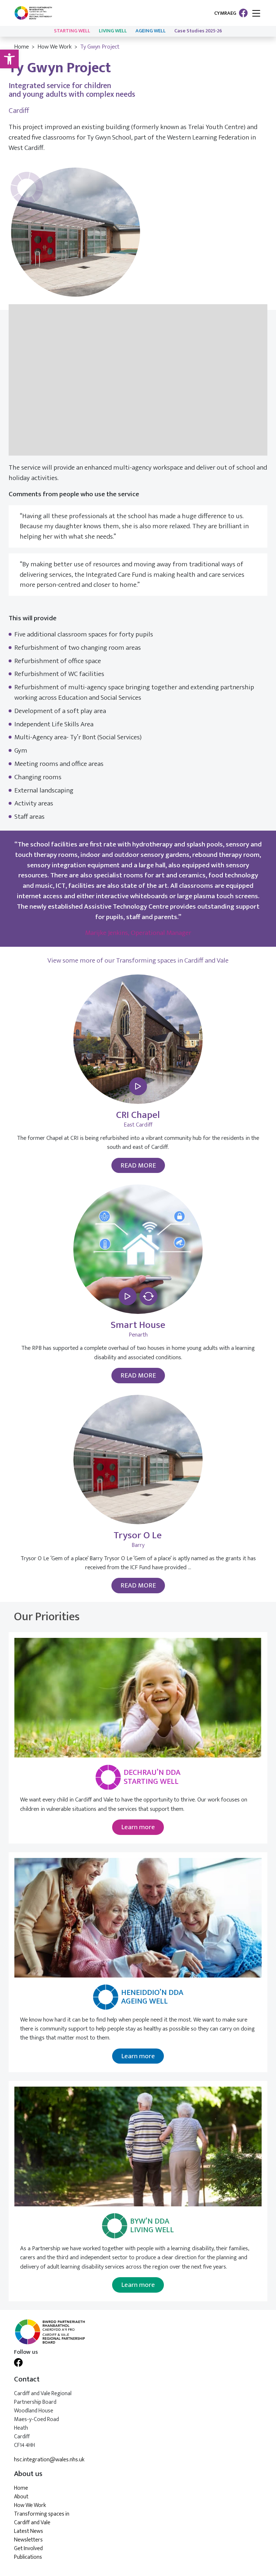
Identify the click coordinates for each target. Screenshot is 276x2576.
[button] (9, 59)
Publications (28, 2557)
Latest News (29, 2531)
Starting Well (72, 31)
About (21, 2497)
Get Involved (28, 2548)
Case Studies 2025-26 (198, 31)
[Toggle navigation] (256, 14)
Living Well (113, 31)
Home (21, 47)
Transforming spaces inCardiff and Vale (42, 2518)
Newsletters (28, 2540)
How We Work (54, 47)
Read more (138, 1165)
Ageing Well (151, 31)
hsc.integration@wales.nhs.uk (49, 2460)
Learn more (138, 1827)
